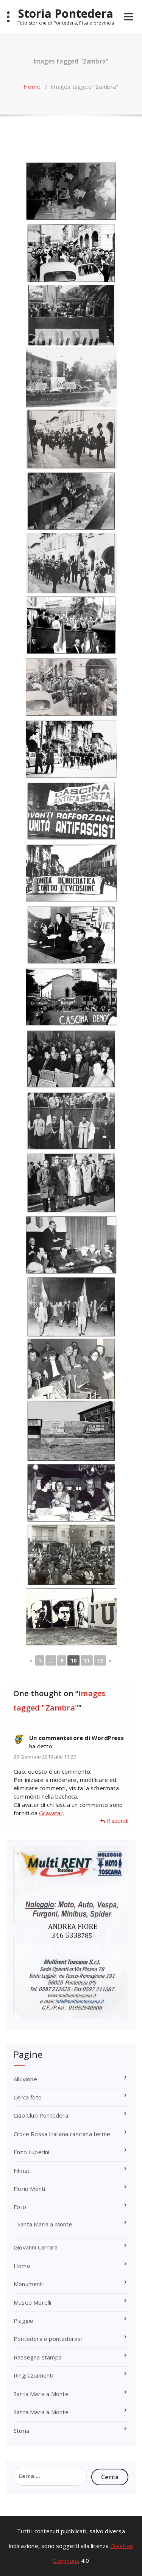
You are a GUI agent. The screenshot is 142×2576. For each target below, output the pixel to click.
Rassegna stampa (38, 2357)
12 (100, 1660)
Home (32, 87)
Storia (21, 2430)
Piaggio (23, 2321)
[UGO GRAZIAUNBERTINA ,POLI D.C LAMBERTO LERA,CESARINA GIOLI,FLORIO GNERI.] (71, 1369)
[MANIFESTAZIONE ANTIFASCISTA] (71, 625)
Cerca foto (28, 2097)
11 (87, 1660)
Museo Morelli (33, 2302)
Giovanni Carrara (36, 2247)
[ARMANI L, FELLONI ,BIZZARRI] (71, 935)
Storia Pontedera (66, 14)
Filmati (22, 2170)
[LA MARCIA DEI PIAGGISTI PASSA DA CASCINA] (71, 253)
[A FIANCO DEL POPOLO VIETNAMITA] (71, 377)
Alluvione (25, 2079)
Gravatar (51, 1813)
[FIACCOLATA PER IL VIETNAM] (71, 1307)
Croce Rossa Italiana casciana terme (62, 2134)
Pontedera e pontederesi (48, 2339)
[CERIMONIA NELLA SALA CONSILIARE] (71, 1245)
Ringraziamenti (34, 2375)
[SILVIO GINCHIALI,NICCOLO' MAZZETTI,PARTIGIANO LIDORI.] (71, 1183)
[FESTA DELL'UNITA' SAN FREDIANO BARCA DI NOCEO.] (71, 1431)
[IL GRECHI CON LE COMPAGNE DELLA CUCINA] (71, 1493)
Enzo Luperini (32, 2152)
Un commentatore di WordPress (76, 1738)
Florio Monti (29, 2189)
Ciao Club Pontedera (41, 2115)
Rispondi (118, 1821)
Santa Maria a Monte (45, 2224)
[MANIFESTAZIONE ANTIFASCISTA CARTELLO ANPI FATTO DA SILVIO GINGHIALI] (71, 315)
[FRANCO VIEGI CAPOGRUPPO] (71, 191)
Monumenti (29, 2284)
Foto (20, 2207)
